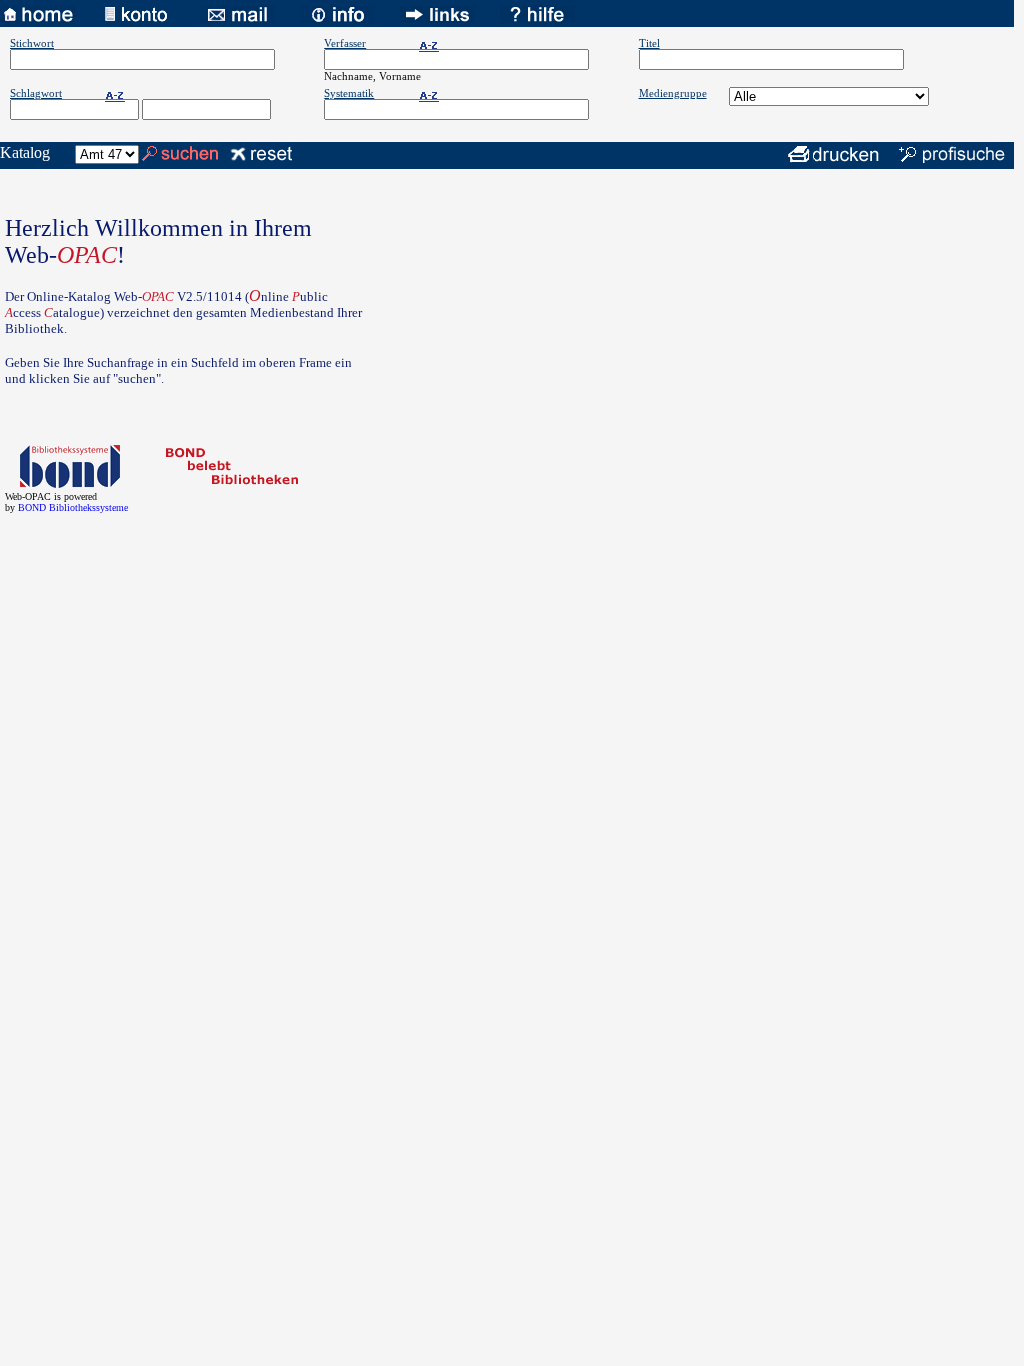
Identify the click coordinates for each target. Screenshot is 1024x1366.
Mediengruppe (673, 93)
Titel (649, 43)
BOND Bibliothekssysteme (73, 507)
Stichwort (32, 43)
